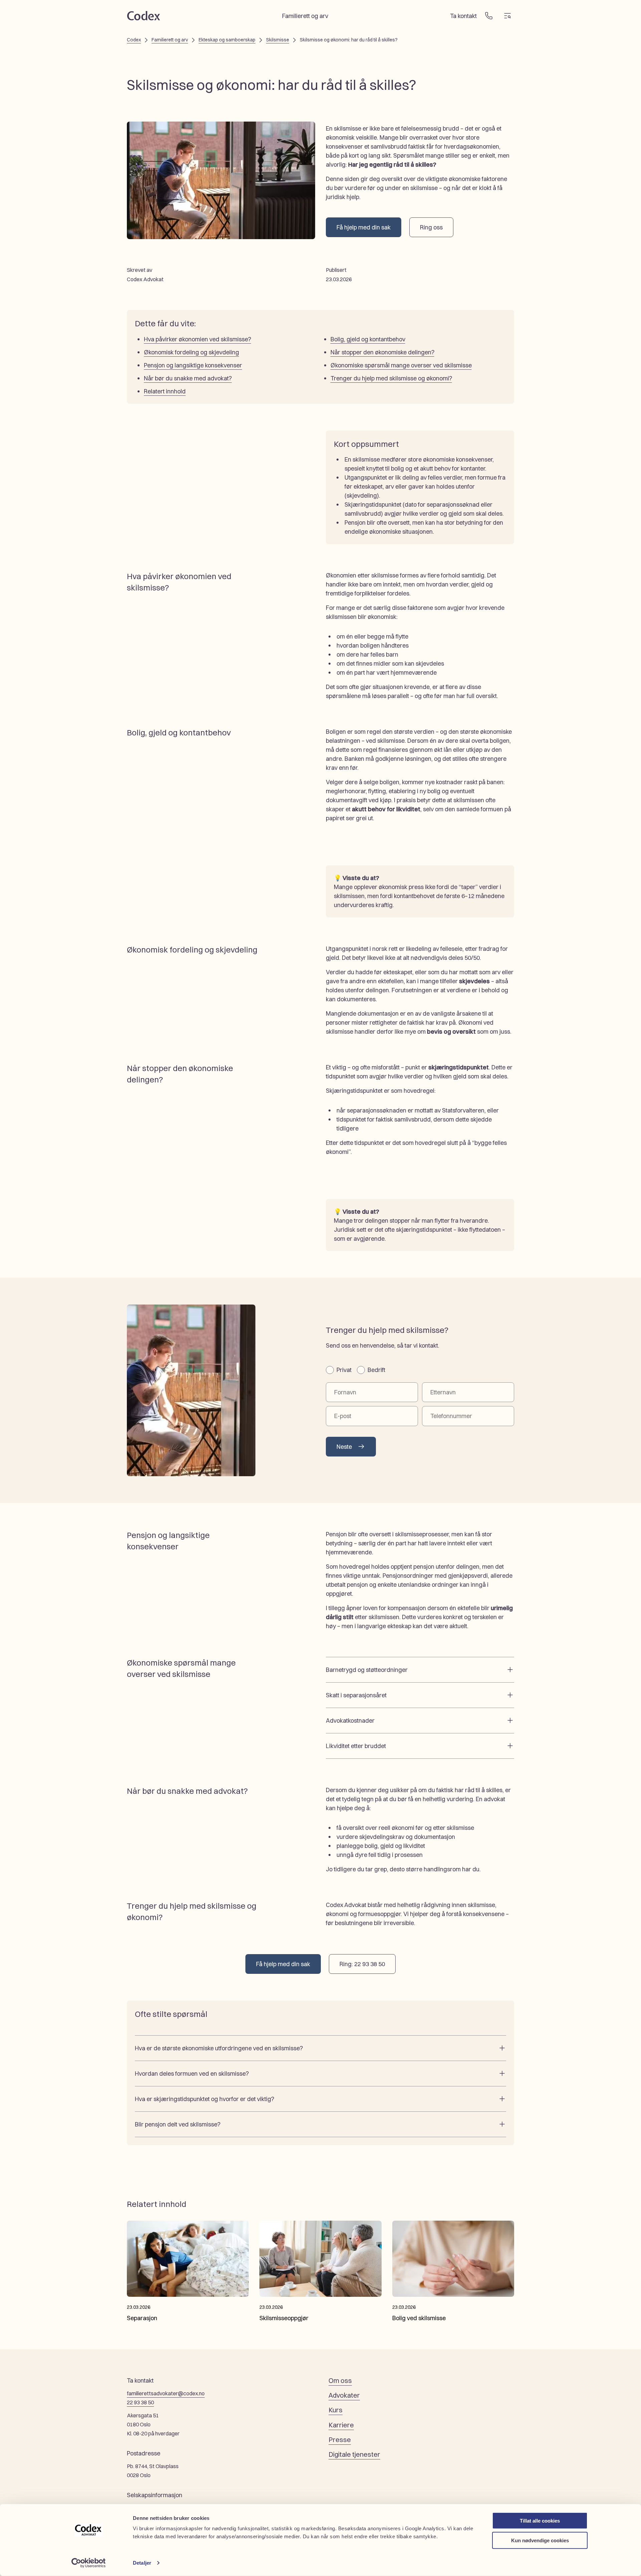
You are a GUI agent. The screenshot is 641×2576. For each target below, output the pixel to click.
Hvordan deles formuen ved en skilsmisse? (192, 2074)
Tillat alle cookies (540, 2521)
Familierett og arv (170, 40)
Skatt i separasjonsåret (356, 1695)
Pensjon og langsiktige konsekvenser (193, 365)
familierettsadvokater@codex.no (166, 2393)
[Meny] (507, 16)
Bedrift (376, 1370)
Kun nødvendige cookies (540, 2540)
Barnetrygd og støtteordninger (367, 1670)
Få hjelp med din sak (364, 227)
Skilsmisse (278, 40)
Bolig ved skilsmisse (419, 2318)
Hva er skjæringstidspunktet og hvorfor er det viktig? (204, 2099)
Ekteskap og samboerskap (227, 40)
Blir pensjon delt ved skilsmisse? (178, 2124)
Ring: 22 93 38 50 (362, 1964)
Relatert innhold (165, 391)
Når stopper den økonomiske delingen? (382, 352)
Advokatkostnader (350, 1721)
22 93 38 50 (140, 2402)
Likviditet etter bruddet (356, 1746)
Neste (344, 1447)
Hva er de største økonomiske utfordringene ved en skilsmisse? (219, 2048)
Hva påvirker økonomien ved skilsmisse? (197, 339)
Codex (134, 40)
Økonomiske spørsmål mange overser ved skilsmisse (401, 365)
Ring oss (431, 227)
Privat (344, 1370)
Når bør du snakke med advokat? (188, 378)
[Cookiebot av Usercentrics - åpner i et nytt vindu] (89, 2563)
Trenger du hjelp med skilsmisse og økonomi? (391, 378)
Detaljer (142, 2563)
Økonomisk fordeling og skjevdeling (191, 352)
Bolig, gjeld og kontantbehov (368, 339)
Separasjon (142, 2318)
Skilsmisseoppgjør (284, 2318)
